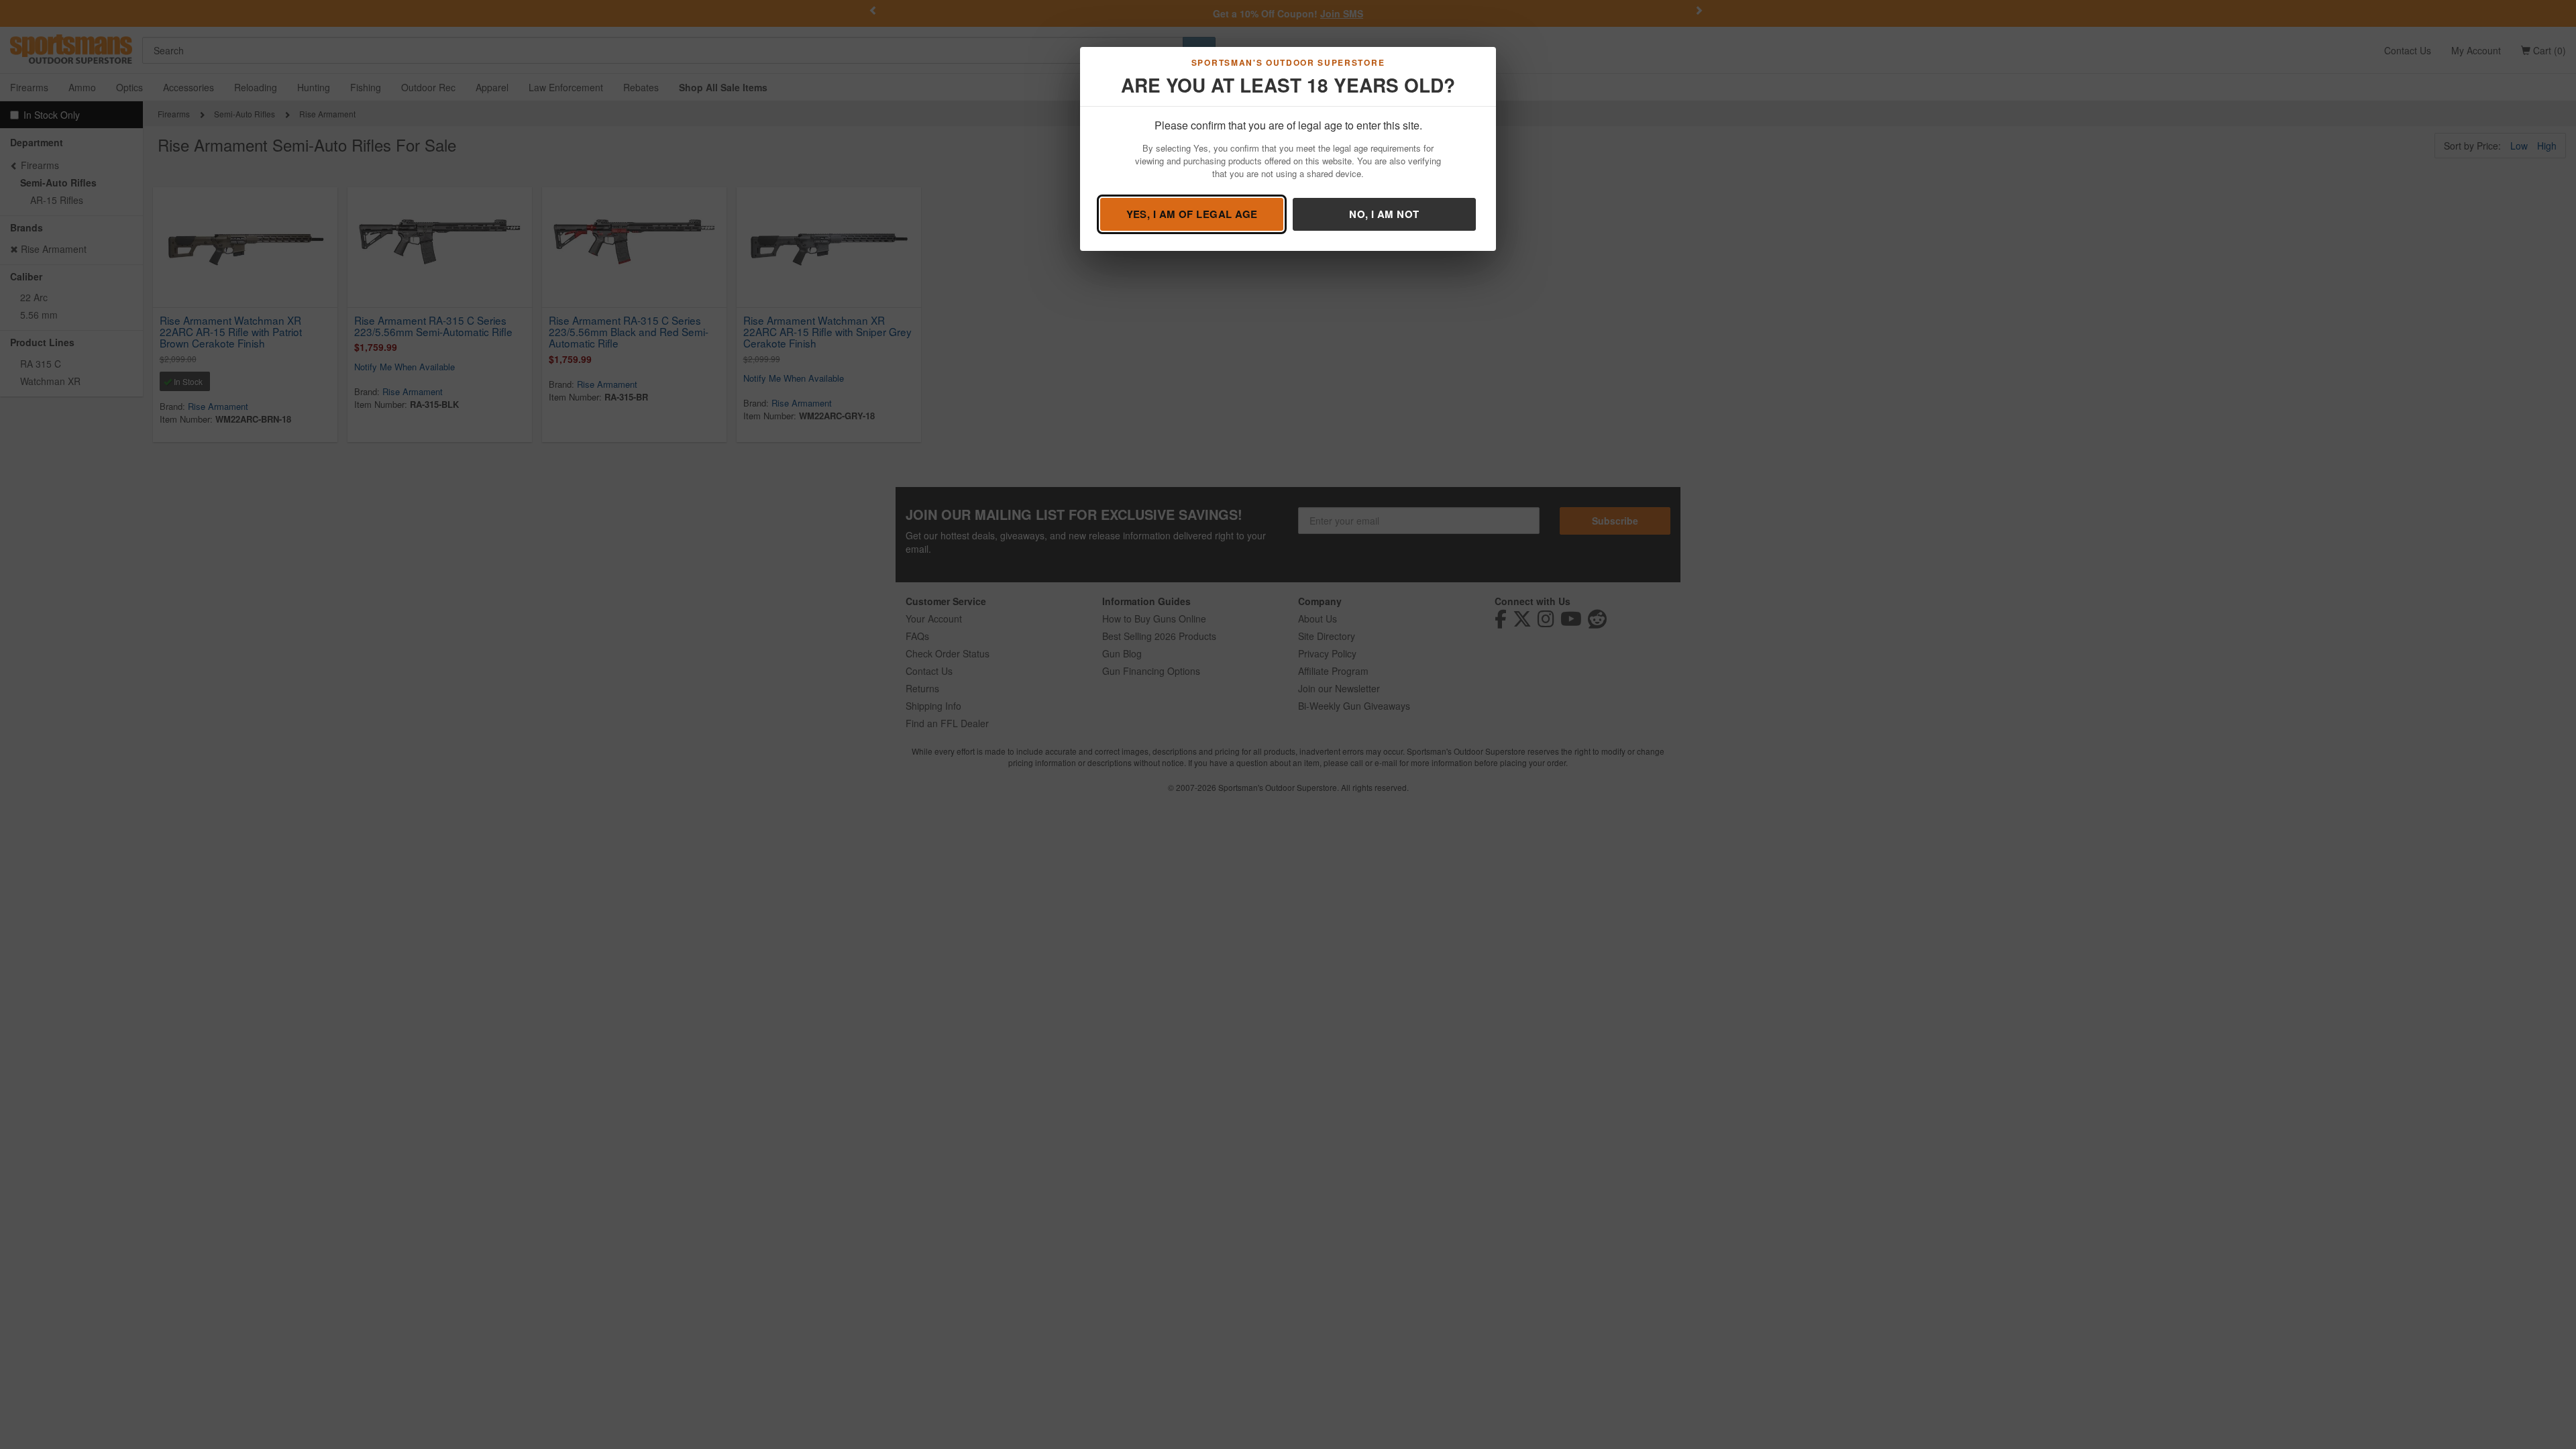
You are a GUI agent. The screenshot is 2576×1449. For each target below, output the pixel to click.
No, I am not (1384, 214)
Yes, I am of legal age (1192, 214)
